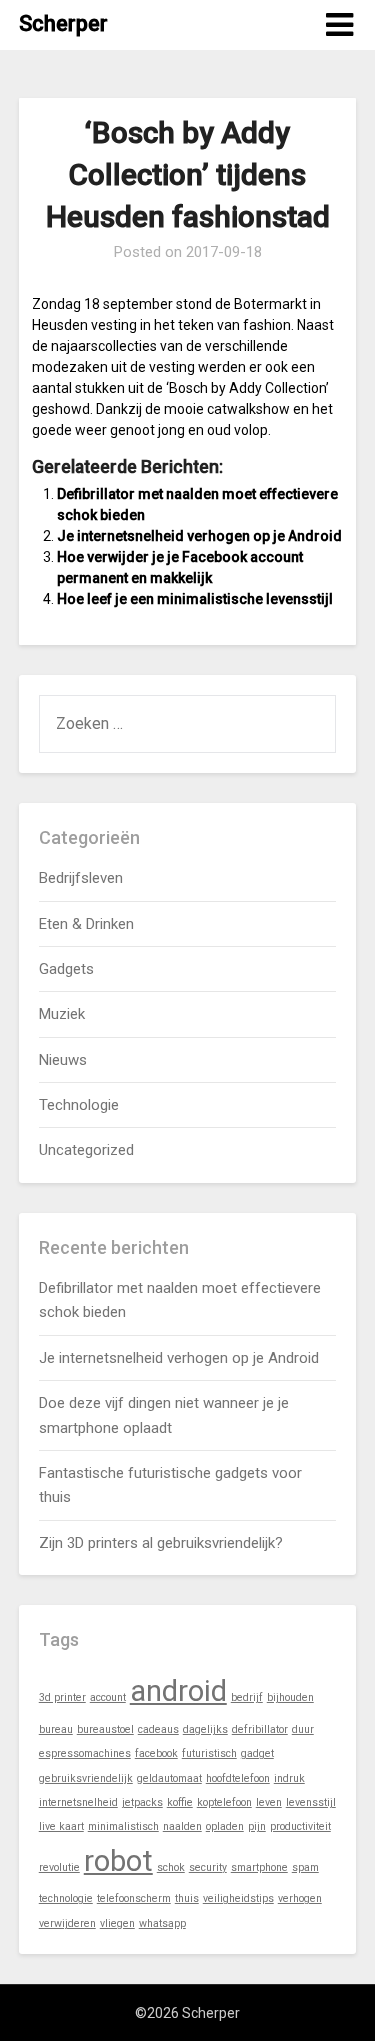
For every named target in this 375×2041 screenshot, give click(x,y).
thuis (187, 1898)
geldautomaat (169, 1778)
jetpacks (142, 1802)
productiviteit (300, 1826)
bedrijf (247, 1697)
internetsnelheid (78, 1802)
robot (118, 1861)
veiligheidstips (238, 1898)
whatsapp (162, 1923)
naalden (182, 1826)
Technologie (79, 1105)
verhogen (300, 1898)
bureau (56, 1729)
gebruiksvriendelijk (86, 1778)
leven (269, 1802)
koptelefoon (224, 1802)
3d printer (62, 1697)
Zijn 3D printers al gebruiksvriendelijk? (161, 1543)
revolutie (59, 1867)
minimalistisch (123, 1826)
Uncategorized (86, 1150)
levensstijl (311, 1802)
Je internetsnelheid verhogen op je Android (199, 536)
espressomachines (85, 1753)
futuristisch (209, 1753)
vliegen (117, 1923)
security (208, 1867)
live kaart (61, 1826)
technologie (66, 1898)
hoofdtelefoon (238, 1778)
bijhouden (290, 1697)
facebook (156, 1753)
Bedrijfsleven (81, 878)
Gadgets (66, 969)
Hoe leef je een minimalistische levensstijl (195, 599)
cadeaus (158, 1729)
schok (171, 1867)
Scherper (63, 23)
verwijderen (67, 1923)
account (108, 1697)
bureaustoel (105, 1729)
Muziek (62, 1014)
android (178, 1691)
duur (303, 1729)
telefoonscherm (134, 1898)
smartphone (259, 1867)
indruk (289, 1778)
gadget (257, 1753)
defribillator (260, 1729)
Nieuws (63, 1060)
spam (305, 1867)
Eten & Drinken (86, 924)
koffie (180, 1802)
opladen (225, 1826)
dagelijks (205, 1729)
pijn (257, 1826)
